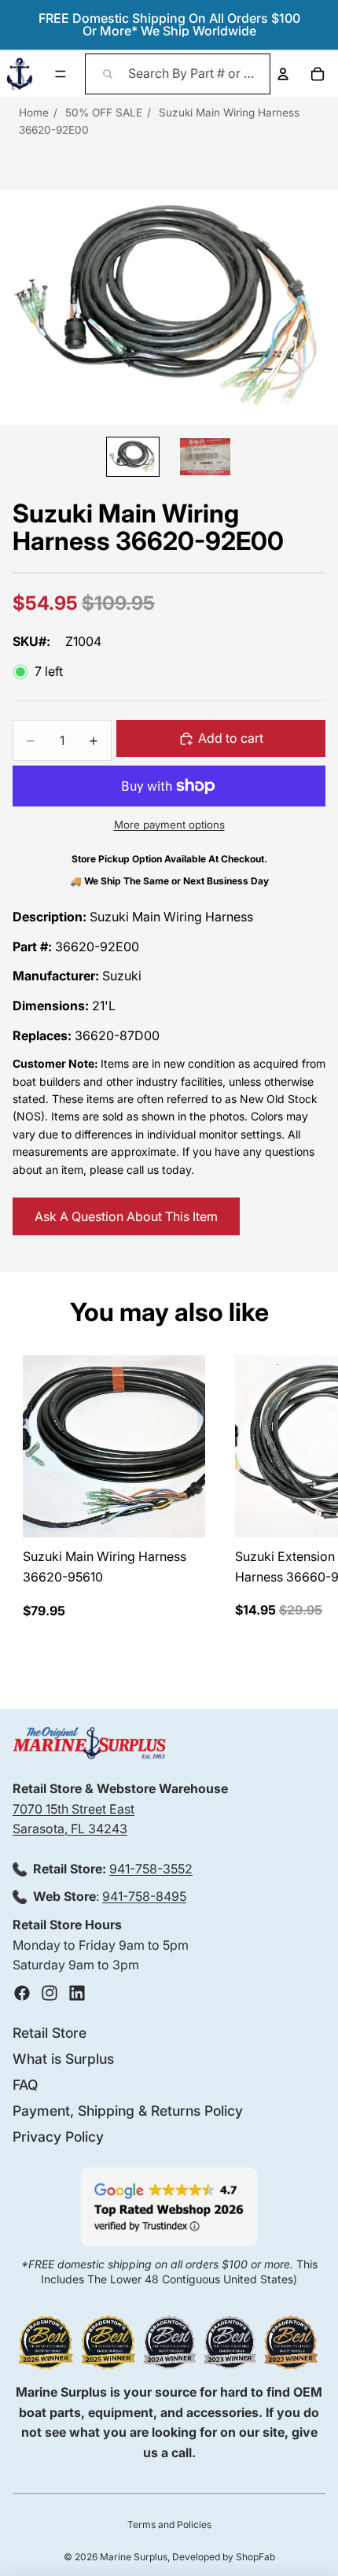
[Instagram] (50, 1993)
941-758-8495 (144, 1896)
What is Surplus (63, 2059)
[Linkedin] (77, 1993)
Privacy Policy (58, 2137)
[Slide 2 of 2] (205, 456)
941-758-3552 (151, 1869)
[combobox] (178, 74)
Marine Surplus (134, 2557)
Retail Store (50, 2033)
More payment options (169, 825)
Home (34, 113)
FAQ (25, 2085)
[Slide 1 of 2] (133, 456)
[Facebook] (22, 1993)
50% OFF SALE (104, 113)
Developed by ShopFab (224, 2557)
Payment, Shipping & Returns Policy (128, 2111)
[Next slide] (311, 1487)
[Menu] (61, 74)
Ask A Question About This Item (126, 1216)
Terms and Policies (169, 2524)
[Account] (283, 74)
